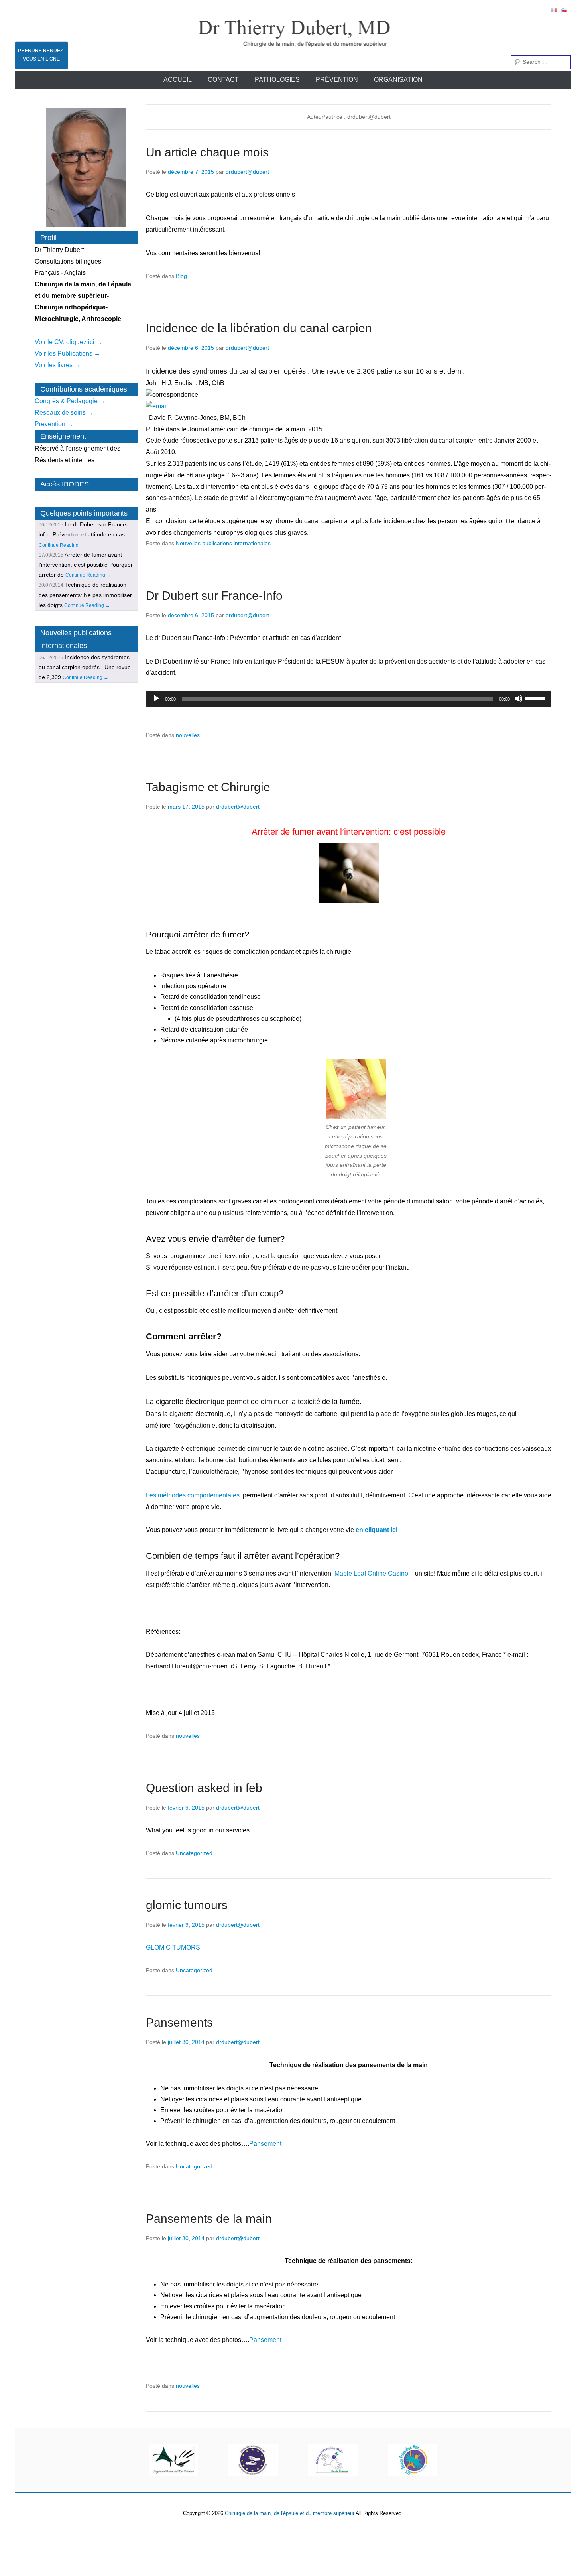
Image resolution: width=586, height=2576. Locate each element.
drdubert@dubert (247, 172)
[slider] (536, 698)
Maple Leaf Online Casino (371, 1573)
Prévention (337, 80)
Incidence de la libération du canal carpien (259, 328)
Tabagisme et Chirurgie (208, 787)
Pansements (179, 2022)
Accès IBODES (65, 484)
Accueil (178, 80)
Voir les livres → (58, 365)
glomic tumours (187, 1905)
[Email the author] (349, 407)
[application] (349, 699)
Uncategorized (194, 1853)
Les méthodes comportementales (193, 1495)
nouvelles (188, 735)
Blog (181, 276)
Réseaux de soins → (64, 413)
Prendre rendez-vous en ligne (41, 55)
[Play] (156, 699)
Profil (48, 238)
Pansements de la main (209, 2219)
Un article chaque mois (207, 152)
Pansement (265, 2144)
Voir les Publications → (68, 354)
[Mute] (519, 699)
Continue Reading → (62, 545)
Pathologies (277, 80)
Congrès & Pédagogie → (70, 401)
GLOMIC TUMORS (173, 1947)
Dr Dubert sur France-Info (214, 596)
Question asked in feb (204, 1788)
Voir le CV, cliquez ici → (69, 342)
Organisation (398, 80)
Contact (223, 80)
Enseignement (63, 436)
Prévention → (54, 424)
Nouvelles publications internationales (223, 543)
